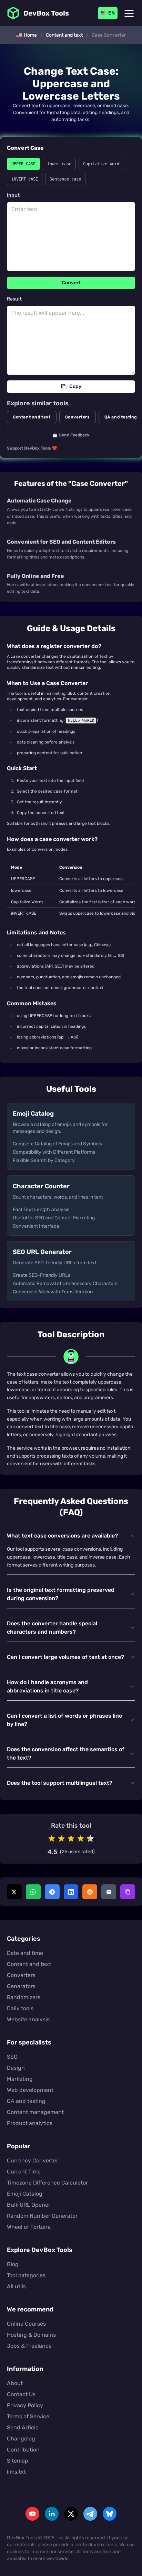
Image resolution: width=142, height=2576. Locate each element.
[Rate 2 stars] (61, 1839)
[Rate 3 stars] (71, 1839)
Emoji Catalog (25, 2194)
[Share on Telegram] (52, 1892)
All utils (16, 2286)
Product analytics (30, 2123)
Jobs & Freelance (29, 2346)
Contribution (23, 2450)
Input (13, 195)
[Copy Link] (128, 1892)
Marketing (20, 2079)
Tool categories (26, 2275)
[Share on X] (14, 1892)
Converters (78, 417)
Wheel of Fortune (29, 2227)
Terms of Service (28, 2416)
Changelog (21, 2439)
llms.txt (16, 2472)
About (15, 2383)
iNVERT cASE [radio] (25, 179)
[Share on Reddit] (90, 1892)
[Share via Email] (109, 1892)
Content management (35, 2112)
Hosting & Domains (31, 2335)
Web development (30, 2090)
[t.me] (90, 2514)
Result (14, 299)
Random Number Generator (42, 2216)
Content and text (32, 417)
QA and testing (26, 2101)
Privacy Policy (25, 2405)
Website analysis (28, 2019)
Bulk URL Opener (29, 2205)
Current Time (24, 2172)
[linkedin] (52, 2514)
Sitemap (18, 2461)
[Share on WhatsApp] (33, 1892)
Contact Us (21, 2394)
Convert (71, 283)
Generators (21, 1986)
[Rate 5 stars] (90, 1839)
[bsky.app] (110, 2514)
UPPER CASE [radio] (23, 164)
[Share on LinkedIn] (71, 1892)
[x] (71, 2514)
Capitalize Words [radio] (102, 164)
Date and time (25, 1953)
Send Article (23, 2427)
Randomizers (24, 1997)
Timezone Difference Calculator (47, 2183)
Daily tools (20, 2008)
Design (16, 2068)
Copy (75, 386)
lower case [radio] (59, 164)
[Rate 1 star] (52, 1839)
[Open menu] (129, 13)
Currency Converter (33, 2160)
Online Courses (26, 2324)
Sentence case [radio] (65, 179)
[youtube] (32, 2514)
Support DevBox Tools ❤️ (32, 448)
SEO (12, 2057)
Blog (13, 2264)
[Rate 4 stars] (81, 1839)
